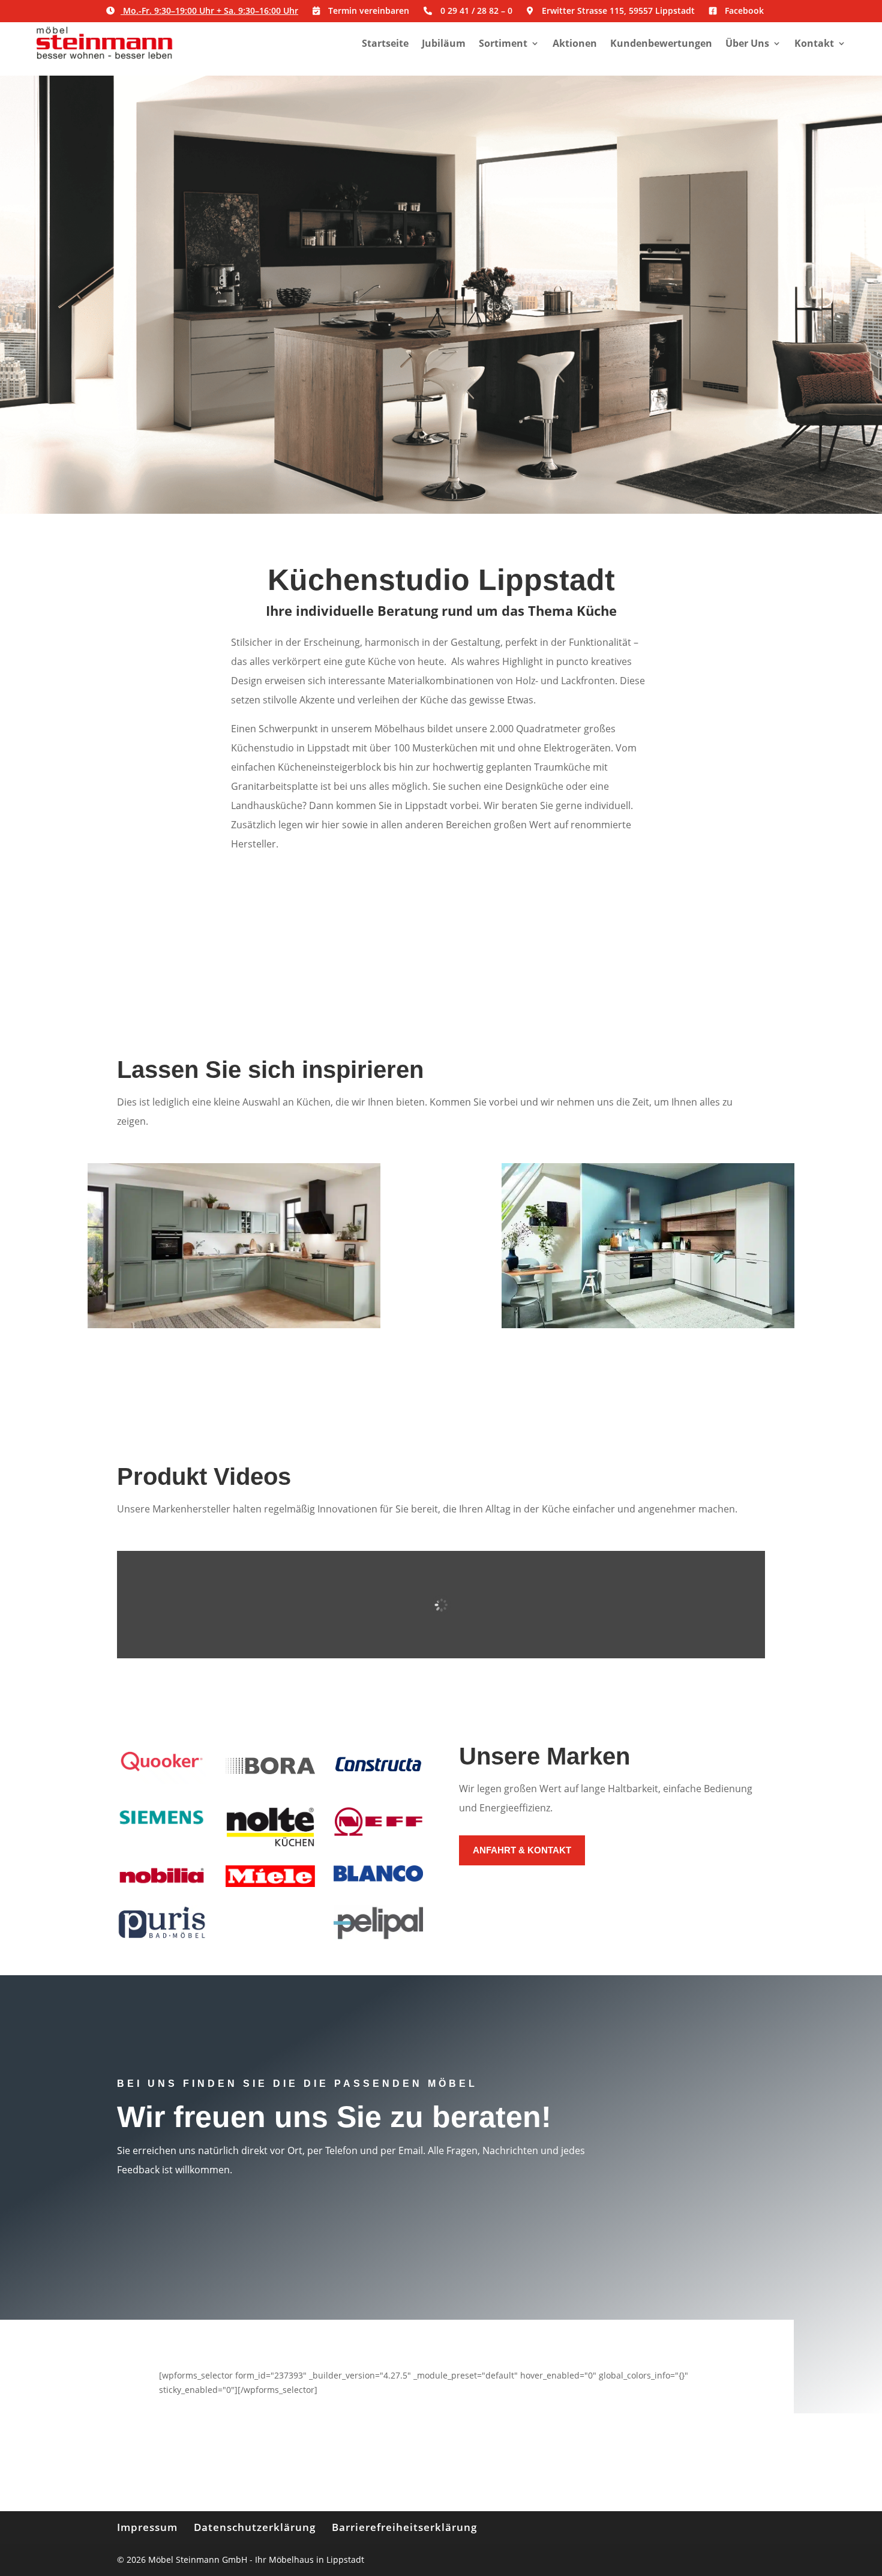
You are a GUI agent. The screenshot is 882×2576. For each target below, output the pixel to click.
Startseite (385, 43)
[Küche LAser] (648, 1325)
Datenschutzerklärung (255, 2527)
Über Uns (747, 43)
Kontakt (814, 43)
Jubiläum (444, 43)
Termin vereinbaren (441, 338)
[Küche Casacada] (234, 1325)
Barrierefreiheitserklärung (404, 2527)
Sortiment (503, 43)
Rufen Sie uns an (703, 2154)
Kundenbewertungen (661, 43)
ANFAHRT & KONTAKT (522, 1850)
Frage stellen (703, 2203)
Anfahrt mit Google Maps (703, 2098)
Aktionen (575, 43)
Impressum (147, 2527)
